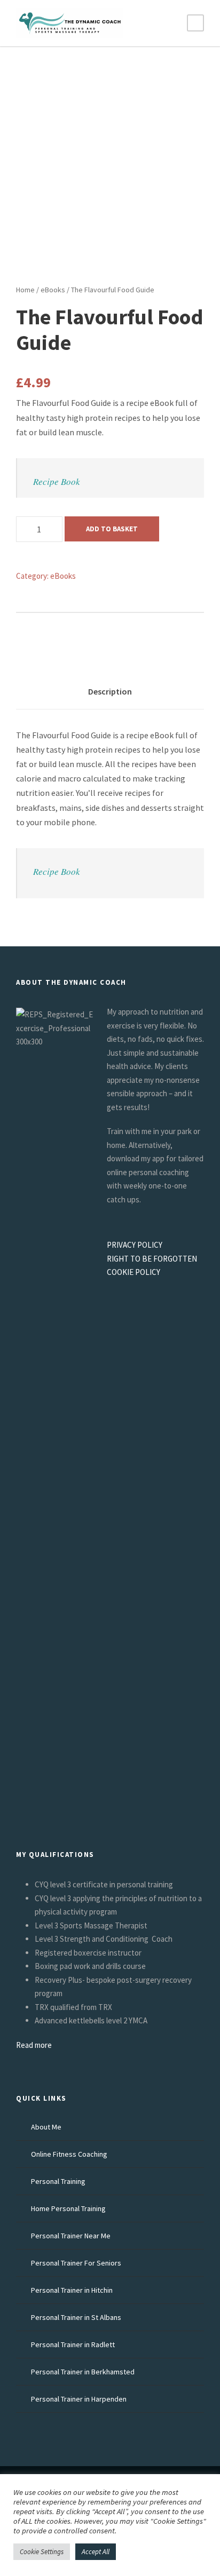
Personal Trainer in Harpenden (79, 2399)
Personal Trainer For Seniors (76, 2263)
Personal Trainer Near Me (71, 2236)
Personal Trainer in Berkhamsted (83, 2372)
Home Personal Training (68, 2208)
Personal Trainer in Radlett (73, 2344)
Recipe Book (57, 481)
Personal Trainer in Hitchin (72, 2290)
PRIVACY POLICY (135, 1245)
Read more (34, 2045)
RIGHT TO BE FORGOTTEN (152, 1259)
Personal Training (58, 2181)
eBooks (53, 290)
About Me (46, 2127)
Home (25, 290)
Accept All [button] (96, 2552)
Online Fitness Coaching (69, 2154)
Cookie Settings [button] (42, 2552)
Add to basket (112, 529)
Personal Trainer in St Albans (76, 2317)
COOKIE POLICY (133, 1272)
